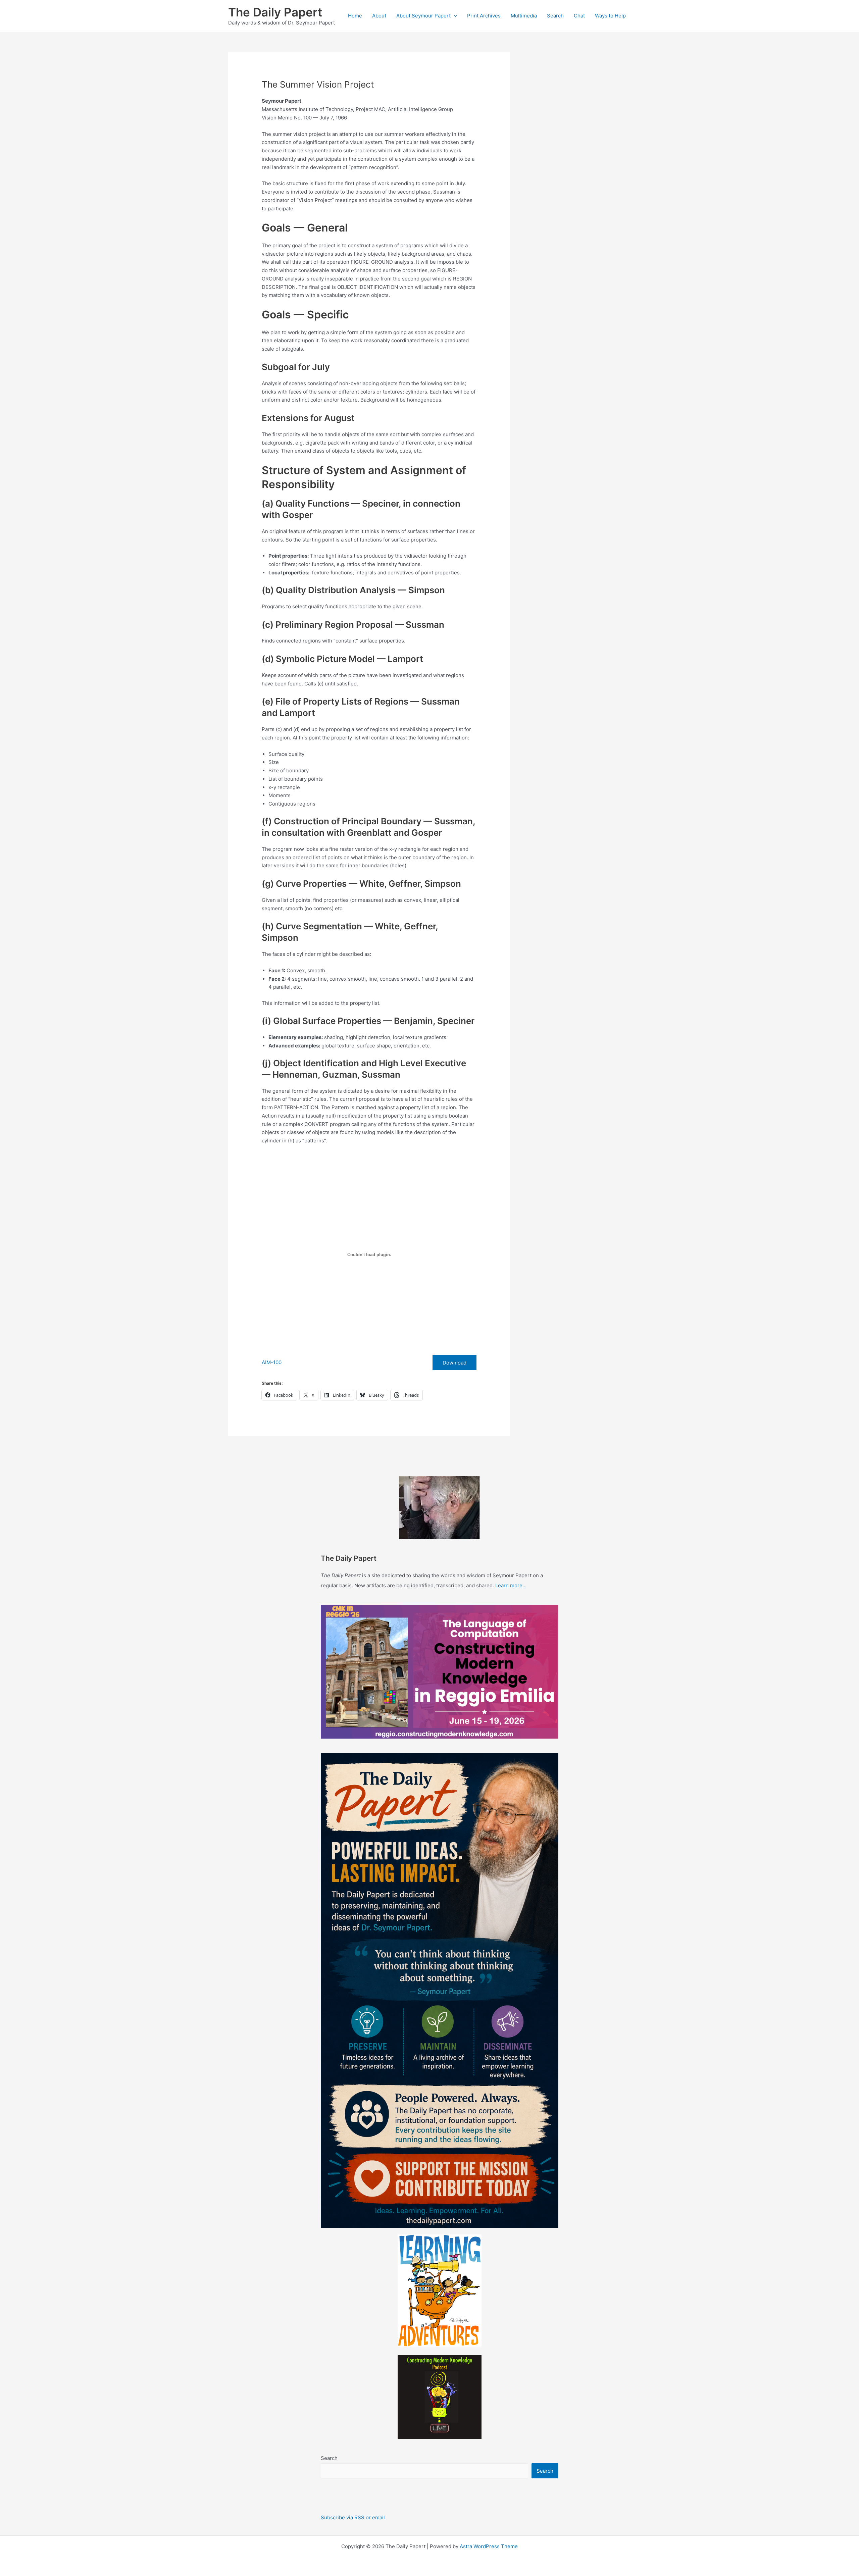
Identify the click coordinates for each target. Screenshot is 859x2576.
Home (355, 16)
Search (555, 16)
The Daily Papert (275, 12)
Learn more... (511, 1585)
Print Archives (484, 16)
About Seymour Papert (423, 16)
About (379, 16)
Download (454, 1363)
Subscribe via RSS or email (353, 2517)
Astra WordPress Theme (489, 2546)
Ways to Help (610, 16)
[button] (454, 16)
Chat (579, 16)
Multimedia (524, 16)
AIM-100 (272, 1362)
